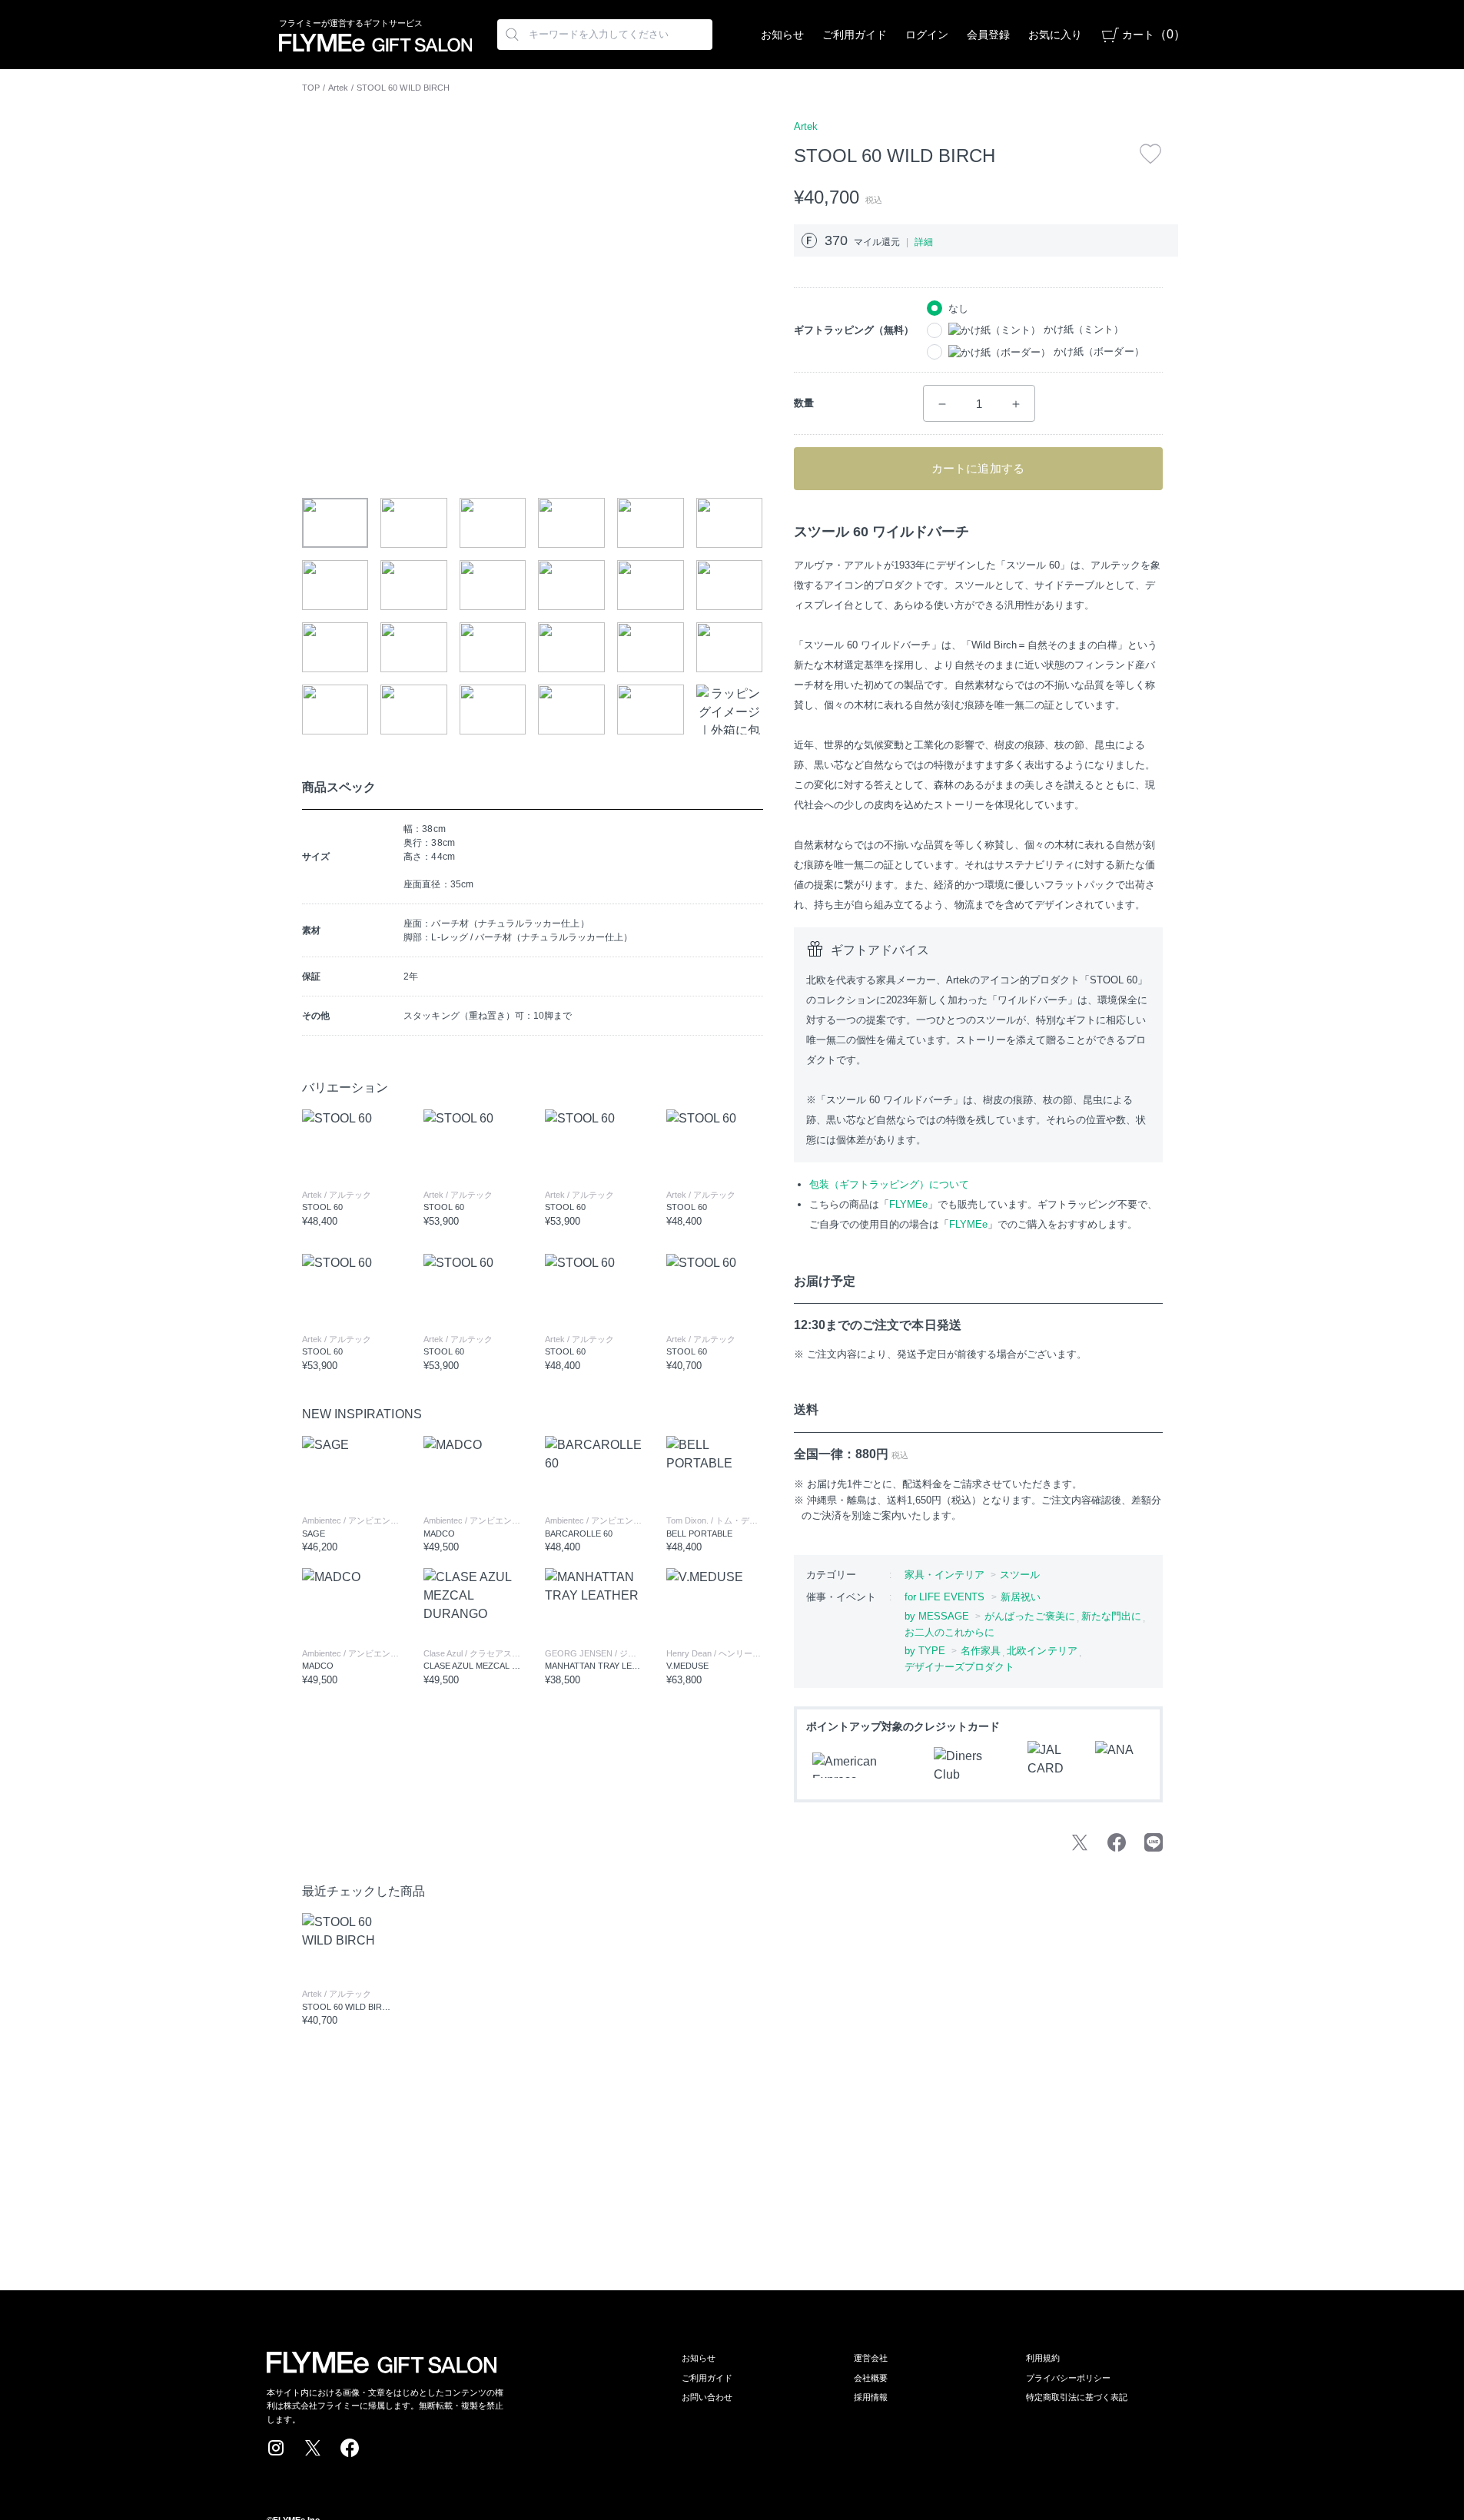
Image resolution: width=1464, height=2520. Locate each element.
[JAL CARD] (1052, 1766)
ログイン (927, 35)
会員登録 (988, 35)
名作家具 (981, 1651)
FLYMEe (908, 1204)
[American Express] (864, 1765)
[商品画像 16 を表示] (571, 647)
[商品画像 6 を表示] (730, 523)
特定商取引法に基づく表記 (1077, 2397)
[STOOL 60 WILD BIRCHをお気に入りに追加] (1150, 154)
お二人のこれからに (950, 1632)
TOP (311, 88)
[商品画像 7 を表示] (335, 585)
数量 (804, 403)
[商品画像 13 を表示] (335, 647)
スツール (1020, 1575)
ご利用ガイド (855, 35)
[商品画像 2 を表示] (414, 523)
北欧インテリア (1042, 1651)
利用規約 (1043, 2358)
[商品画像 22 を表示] (571, 710)
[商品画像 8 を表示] (414, 585)
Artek (338, 88)
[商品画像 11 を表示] (651, 585)
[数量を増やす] (1016, 404)
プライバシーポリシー (1068, 2378)
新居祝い (1021, 1597)
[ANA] (1120, 1766)
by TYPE (925, 1651)
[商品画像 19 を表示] (335, 710)
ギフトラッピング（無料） (854, 330)
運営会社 (871, 2358)
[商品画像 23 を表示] (651, 710)
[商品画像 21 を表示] (493, 710)
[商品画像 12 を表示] (730, 585)
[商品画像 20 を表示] (414, 710)
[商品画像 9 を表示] (493, 585)
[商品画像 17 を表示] (651, 647)
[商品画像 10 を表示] (571, 585)
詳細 (924, 242)
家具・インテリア (945, 1575)
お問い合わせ (707, 2397)
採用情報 (871, 2397)
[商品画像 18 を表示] (730, 647)
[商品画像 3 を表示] (493, 523)
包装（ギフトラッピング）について (889, 1184)
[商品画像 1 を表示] (335, 523)
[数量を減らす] (942, 404)
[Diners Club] (971, 1766)
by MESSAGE (937, 1616)
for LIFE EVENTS (945, 1597)
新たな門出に (1111, 1616)
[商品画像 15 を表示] (493, 647)
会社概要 (871, 2378)
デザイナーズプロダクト (960, 1667)
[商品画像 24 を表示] (730, 710)
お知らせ (782, 35)
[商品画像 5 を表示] (651, 523)
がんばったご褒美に (1030, 1616)
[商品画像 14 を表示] (414, 647)
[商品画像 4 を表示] (571, 523)
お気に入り (1055, 35)
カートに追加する (978, 468)
